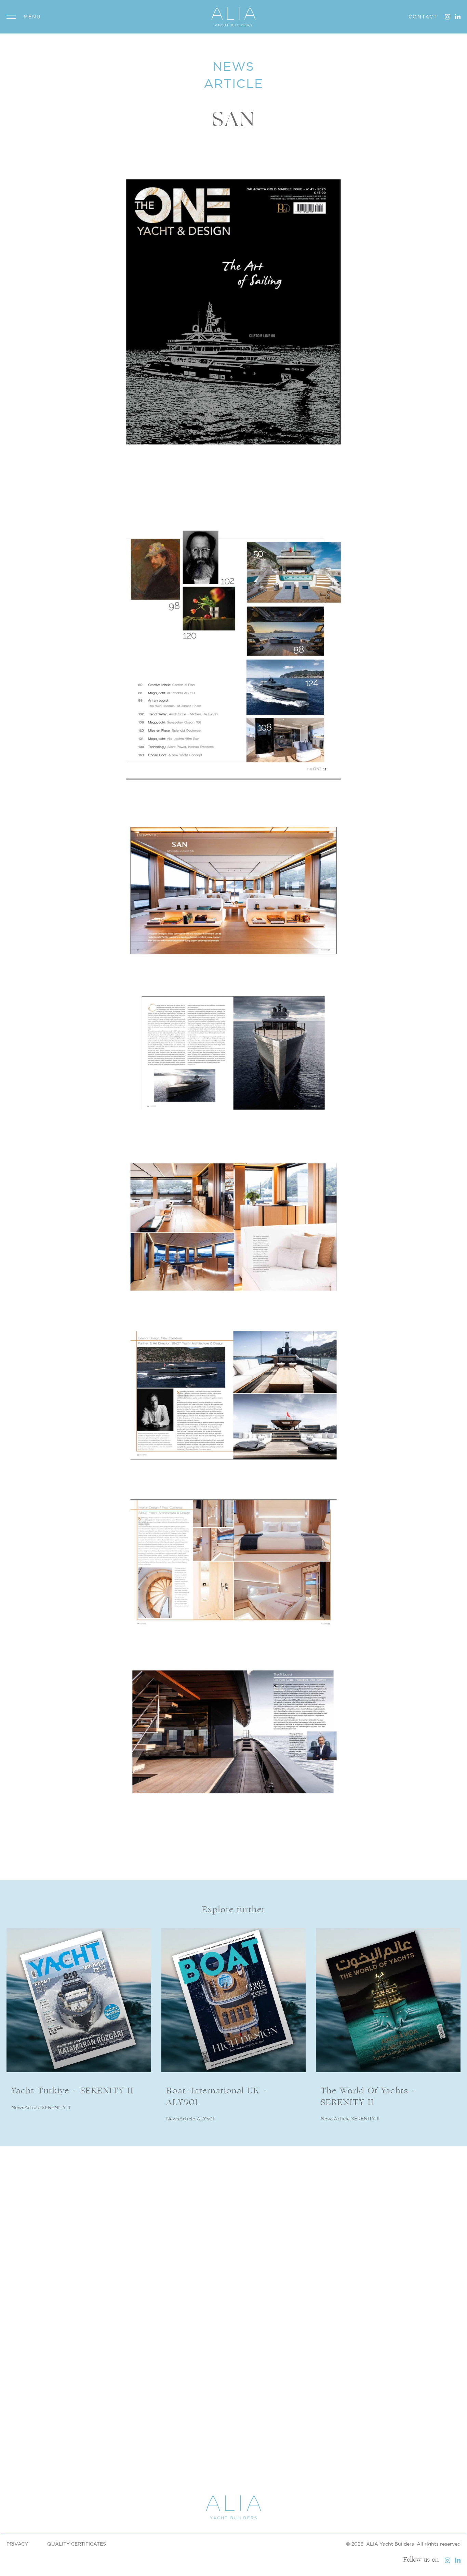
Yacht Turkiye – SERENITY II (72, 2091)
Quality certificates (77, 2544)
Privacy (17, 2544)
